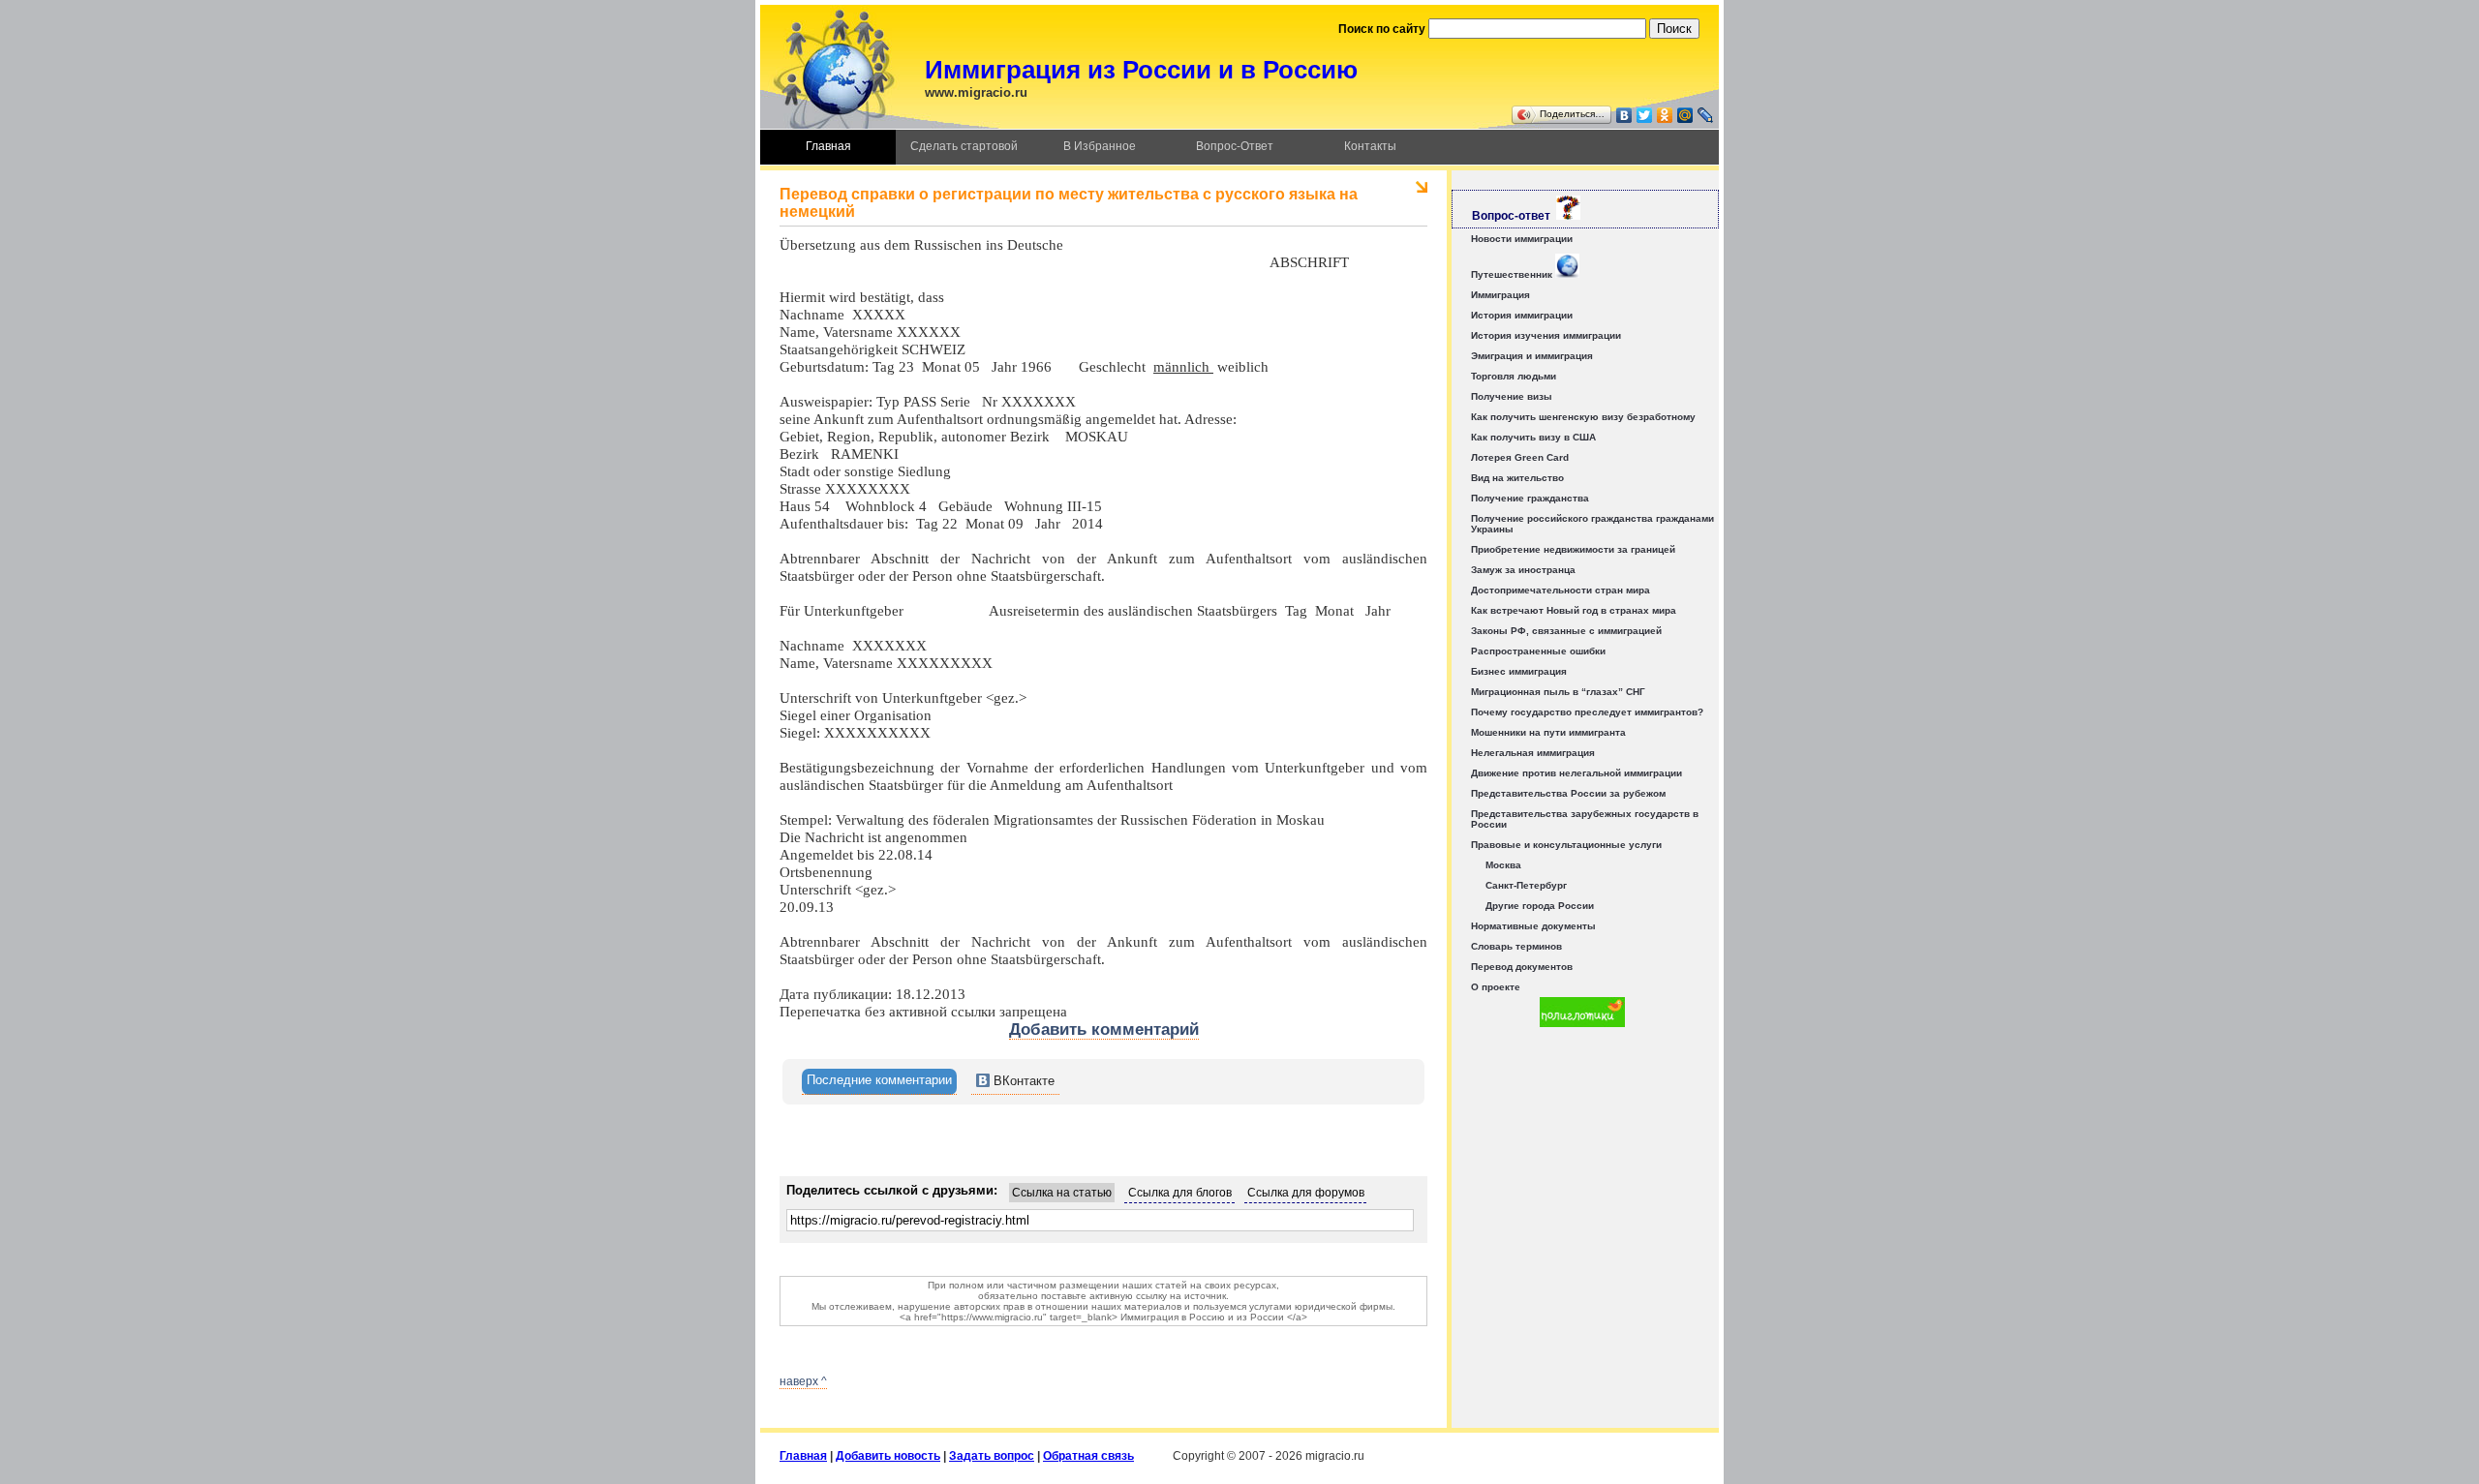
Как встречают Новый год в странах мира (1574, 610)
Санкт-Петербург (1526, 885)
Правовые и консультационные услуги (1566, 845)
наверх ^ (803, 1381)
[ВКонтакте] (1624, 115)
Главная (828, 146)
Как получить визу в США (1533, 437)
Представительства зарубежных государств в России (1585, 819)
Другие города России (1540, 906)
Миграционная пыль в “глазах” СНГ (1558, 692)
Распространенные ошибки (1538, 651)
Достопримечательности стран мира (1561, 590)
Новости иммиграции (1522, 239)
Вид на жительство (1517, 478)
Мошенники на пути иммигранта (1548, 732)
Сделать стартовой (964, 146)
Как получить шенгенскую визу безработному (1583, 417)
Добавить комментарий (1104, 1030)
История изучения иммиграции (1546, 335)
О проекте (1496, 987)
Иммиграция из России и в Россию (1141, 70)
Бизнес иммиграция (1519, 671)
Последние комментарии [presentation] (879, 1080)
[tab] (879, 1082)
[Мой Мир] (1685, 115)
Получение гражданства (1530, 498)
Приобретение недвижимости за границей (1573, 549)
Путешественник (1513, 274)
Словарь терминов (1516, 946)
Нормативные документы (1533, 926)
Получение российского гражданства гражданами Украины (1592, 524)
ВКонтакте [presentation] (1022, 1081)
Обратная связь (1088, 1456)
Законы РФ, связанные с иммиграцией (1566, 631)
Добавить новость (888, 1456)
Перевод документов (1522, 967)
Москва (1503, 865)
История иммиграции (1522, 315)
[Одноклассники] (1665, 115)
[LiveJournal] (1706, 115)
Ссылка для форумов (1306, 1193)
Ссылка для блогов (1180, 1193)
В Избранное (1100, 146)
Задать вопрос (992, 1456)
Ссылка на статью (1062, 1193)
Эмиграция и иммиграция (1532, 356)
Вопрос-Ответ (1235, 146)
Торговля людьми (1514, 376)
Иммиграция (1500, 295)
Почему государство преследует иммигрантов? (1587, 712)
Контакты (1370, 146)
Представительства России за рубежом (1568, 793)
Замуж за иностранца (1523, 570)
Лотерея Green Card (1520, 457)
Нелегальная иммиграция (1533, 753)
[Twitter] (1645, 115)
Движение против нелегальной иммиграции (1576, 773)
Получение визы (1512, 396)
